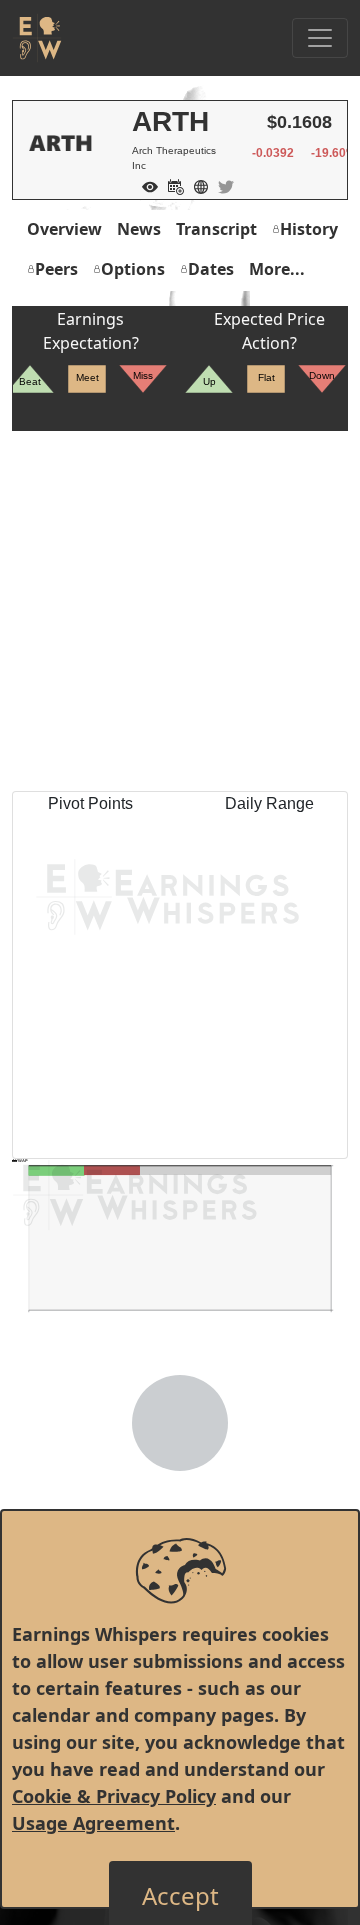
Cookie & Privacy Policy (114, 1796)
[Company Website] (196, 185)
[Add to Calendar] (171, 185)
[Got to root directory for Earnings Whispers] (37, 38)
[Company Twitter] (221, 185)
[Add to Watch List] (145, 185)
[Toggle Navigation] (320, 38)
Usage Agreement (93, 1823)
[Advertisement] (180, 611)
